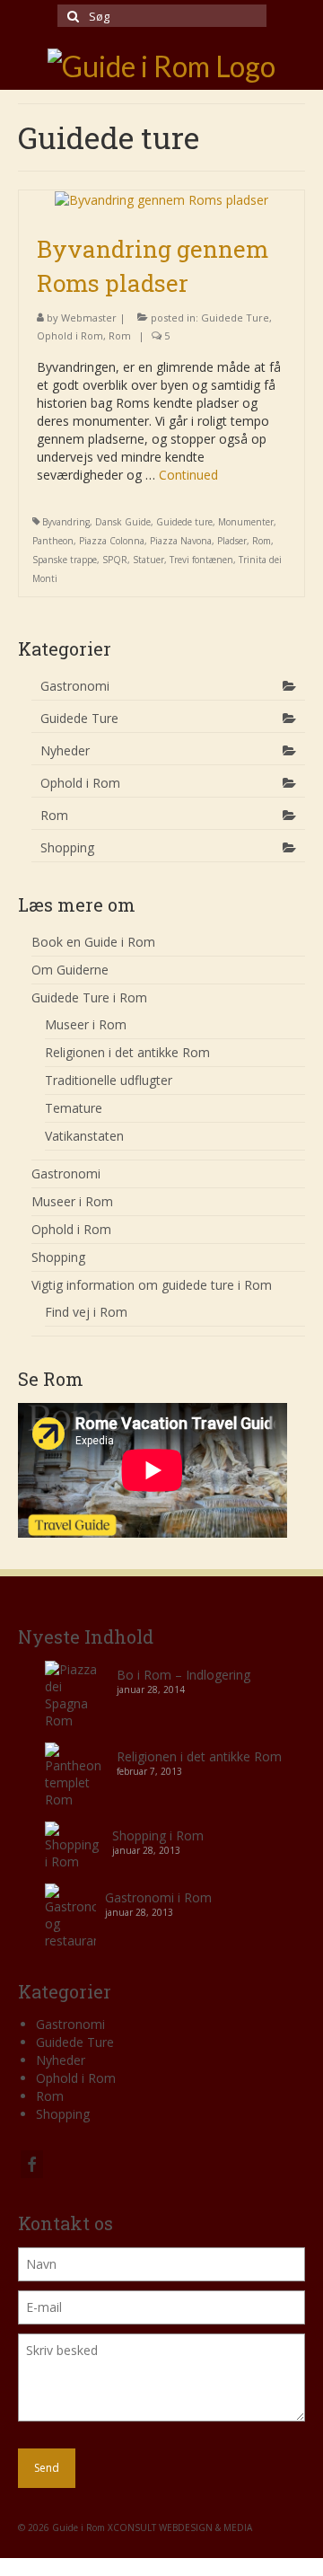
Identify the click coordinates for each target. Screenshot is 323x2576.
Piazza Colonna (112, 541)
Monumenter (246, 522)
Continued (188, 475)
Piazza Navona (181, 541)
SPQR (115, 560)
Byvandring (66, 522)
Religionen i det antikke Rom (199, 1756)
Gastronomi (75, 686)
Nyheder (65, 750)
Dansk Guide (123, 522)
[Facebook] (32, 2164)
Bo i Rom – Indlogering (183, 1675)
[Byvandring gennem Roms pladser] (161, 199)
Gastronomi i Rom (158, 1897)
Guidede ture (184, 522)
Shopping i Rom (158, 1835)
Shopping (67, 847)
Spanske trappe (65, 560)
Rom (120, 335)
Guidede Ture (235, 318)
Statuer (148, 560)
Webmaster (89, 318)
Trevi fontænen (201, 560)
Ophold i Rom (70, 335)
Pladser (232, 541)
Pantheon (53, 541)
